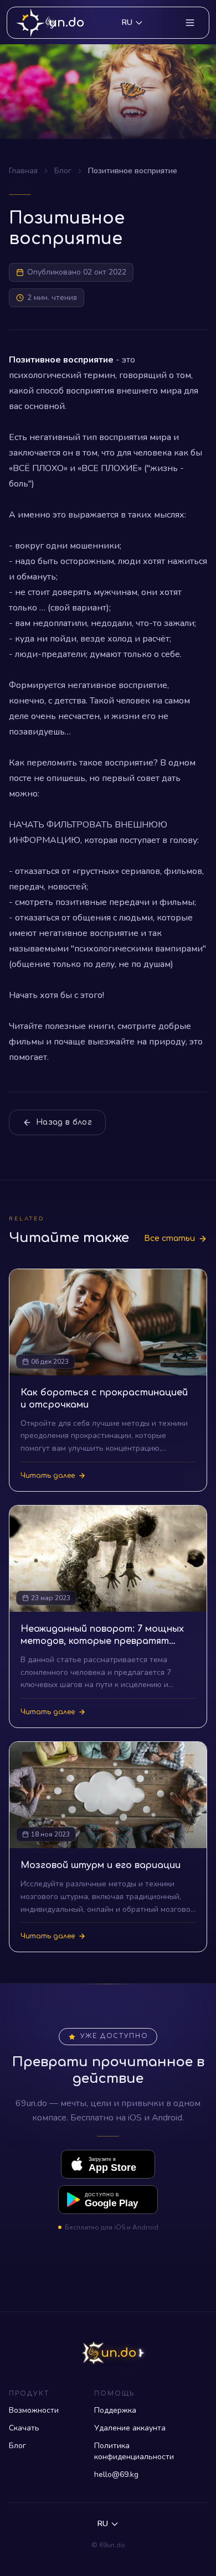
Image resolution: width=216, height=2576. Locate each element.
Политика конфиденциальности (134, 2451)
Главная (23, 171)
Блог (63, 171)
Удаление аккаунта (130, 2428)
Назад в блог (64, 1122)
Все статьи (169, 1238)
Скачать (24, 2428)
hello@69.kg (116, 2474)
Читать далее (48, 1476)
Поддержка (115, 2410)
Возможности (34, 2410)
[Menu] (190, 23)
